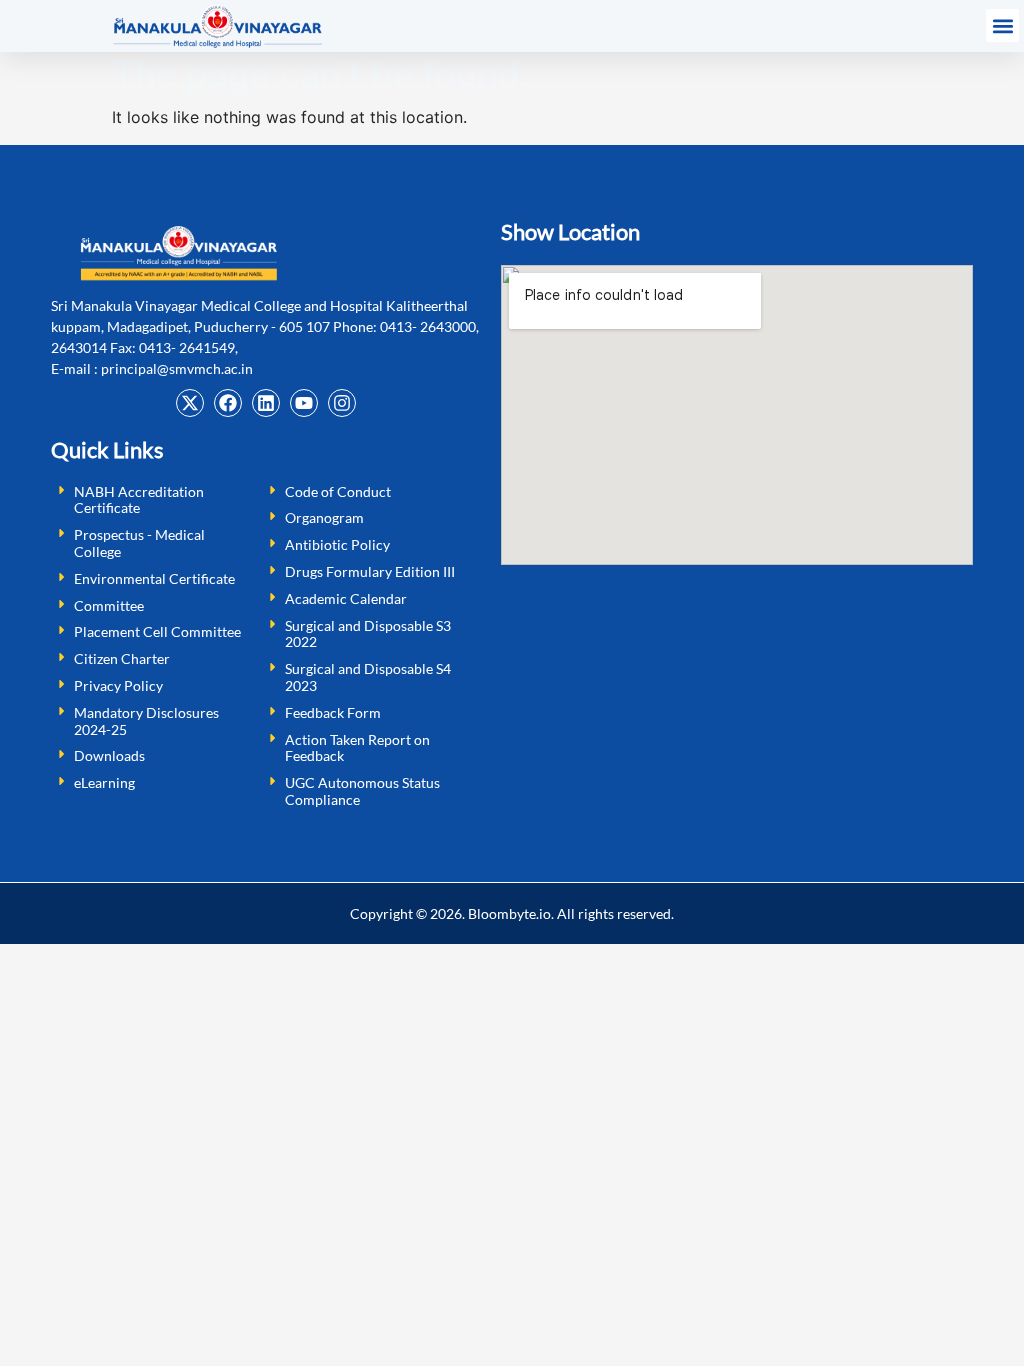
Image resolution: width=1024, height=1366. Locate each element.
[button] (1002, 25)
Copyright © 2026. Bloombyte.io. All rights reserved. (512, 913)
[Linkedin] (266, 403)
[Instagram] (342, 403)
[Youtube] (304, 403)
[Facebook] (228, 403)
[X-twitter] (190, 403)
